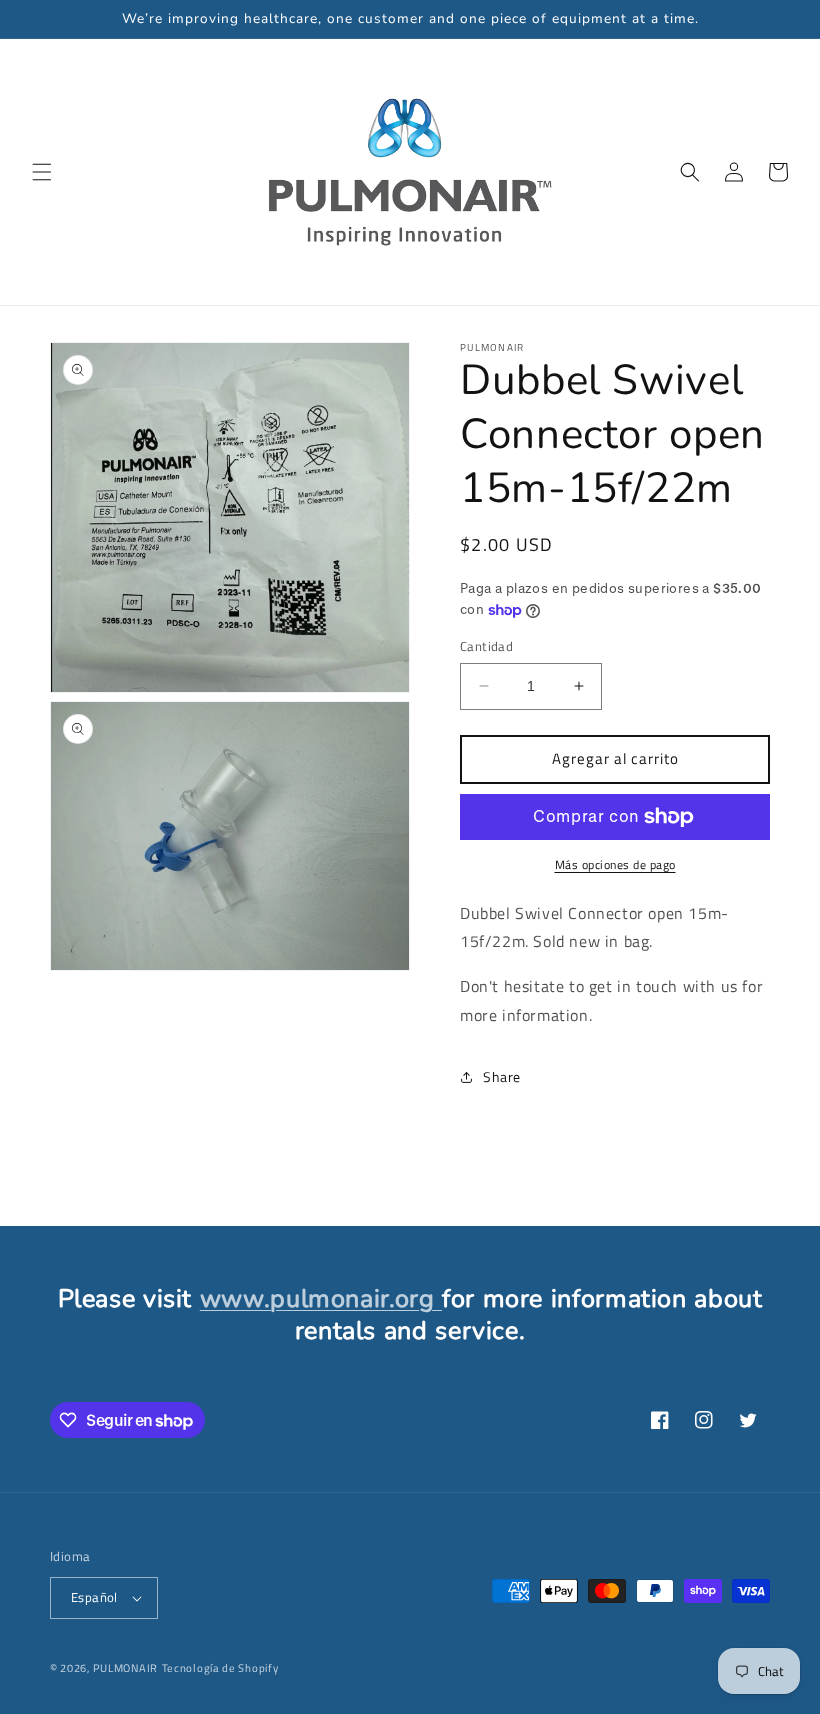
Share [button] (502, 1076)
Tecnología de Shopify (220, 1668)
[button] (42, 172)
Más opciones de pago (615, 865)
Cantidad (486, 646)
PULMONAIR (125, 1668)
